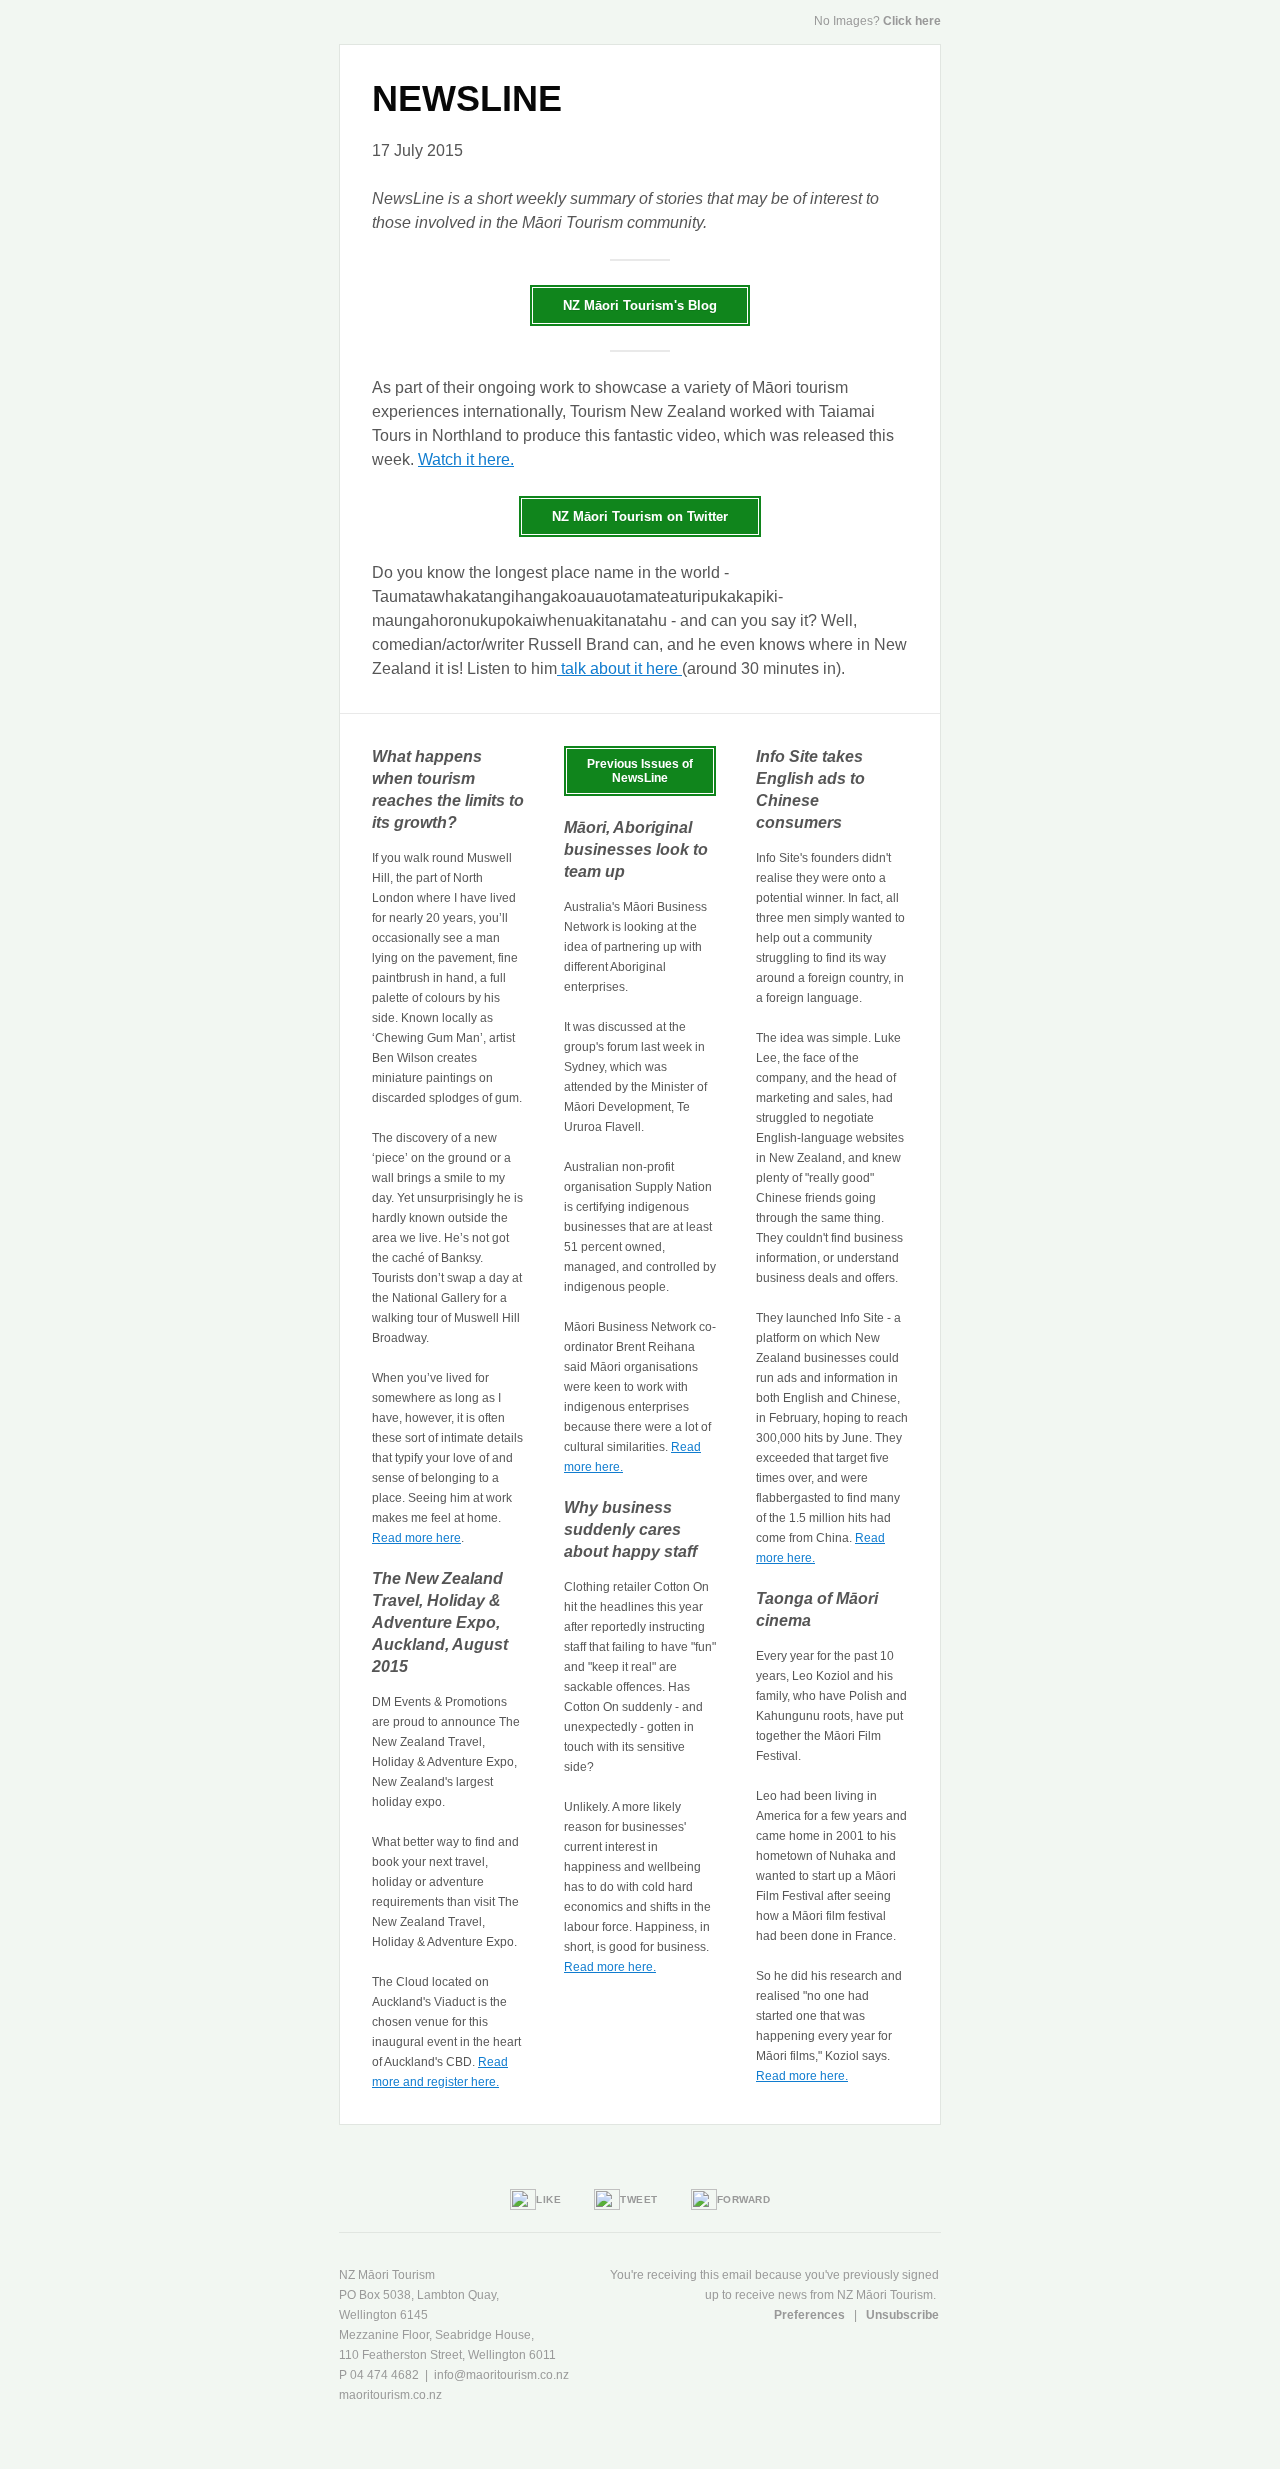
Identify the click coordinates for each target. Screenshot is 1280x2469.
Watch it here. (466, 459)
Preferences (811, 2315)
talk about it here (619, 668)
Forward (744, 2199)
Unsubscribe (902, 2315)
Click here (912, 21)
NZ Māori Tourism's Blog (640, 305)
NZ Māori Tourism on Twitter (640, 516)
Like (548, 2199)
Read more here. (610, 1967)
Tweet (639, 2199)
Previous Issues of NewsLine (640, 771)
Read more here (416, 1538)
